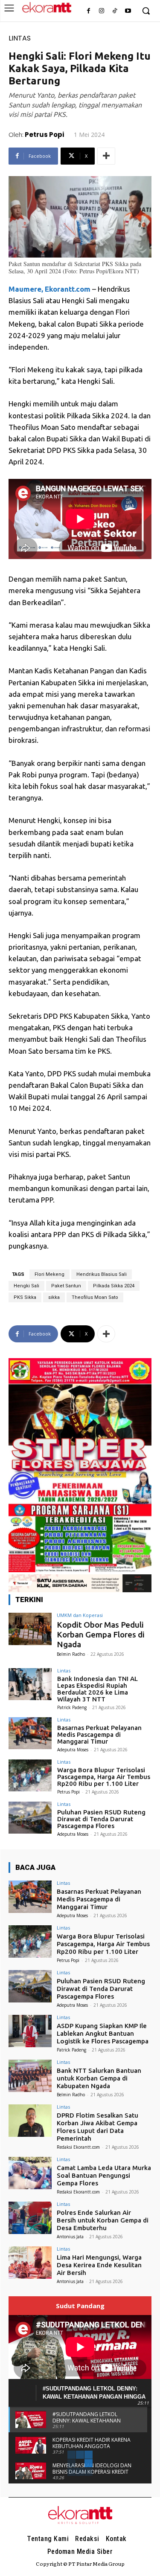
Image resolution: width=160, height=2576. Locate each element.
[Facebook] (89, 11)
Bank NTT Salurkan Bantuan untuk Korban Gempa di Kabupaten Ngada (99, 2078)
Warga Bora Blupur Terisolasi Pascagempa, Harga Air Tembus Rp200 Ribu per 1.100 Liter (104, 1777)
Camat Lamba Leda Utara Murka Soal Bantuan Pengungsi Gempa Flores (104, 2175)
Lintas (20, 38)
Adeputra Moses (73, 1750)
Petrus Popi (44, 135)
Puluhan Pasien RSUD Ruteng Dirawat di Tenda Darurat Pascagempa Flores (101, 1819)
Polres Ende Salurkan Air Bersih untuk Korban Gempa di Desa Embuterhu (103, 2220)
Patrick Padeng (72, 1707)
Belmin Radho (71, 1654)
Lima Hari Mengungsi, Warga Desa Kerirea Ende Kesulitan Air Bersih (99, 2265)
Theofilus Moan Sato (95, 1297)
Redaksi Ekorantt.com (78, 2147)
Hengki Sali (26, 1286)
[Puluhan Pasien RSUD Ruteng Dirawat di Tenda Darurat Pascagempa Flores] (30, 1818)
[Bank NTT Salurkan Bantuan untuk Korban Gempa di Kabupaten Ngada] (30, 2076)
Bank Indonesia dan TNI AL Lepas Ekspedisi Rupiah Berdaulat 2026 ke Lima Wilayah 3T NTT (97, 1689)
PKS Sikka (25, 1297)
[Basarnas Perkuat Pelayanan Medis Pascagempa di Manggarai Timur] (30, 1733)
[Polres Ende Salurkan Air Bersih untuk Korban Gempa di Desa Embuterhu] (30, 2218)
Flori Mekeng (49, 1274)
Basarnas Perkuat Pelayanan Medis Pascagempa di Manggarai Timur (99, 1734)
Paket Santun (66, 1286)
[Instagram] (102, 11)
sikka (54, 1297)
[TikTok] (115, 11)
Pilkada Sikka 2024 (114, 1286)
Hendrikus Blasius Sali (102, 1274)
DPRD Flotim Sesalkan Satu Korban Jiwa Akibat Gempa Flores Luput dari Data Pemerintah (97, 2127)
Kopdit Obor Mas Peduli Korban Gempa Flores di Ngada (101, 1634)
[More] (106, 156)
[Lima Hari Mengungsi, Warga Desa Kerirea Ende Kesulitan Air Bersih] (30, 2262)
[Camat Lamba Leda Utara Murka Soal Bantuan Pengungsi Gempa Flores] (30, 2173)
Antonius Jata (70, 2237)
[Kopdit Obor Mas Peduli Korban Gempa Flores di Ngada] (30, 1629)
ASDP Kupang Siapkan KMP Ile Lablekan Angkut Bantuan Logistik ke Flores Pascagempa (103, 2033)
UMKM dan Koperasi (80, 1615)
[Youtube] (128, 11)
